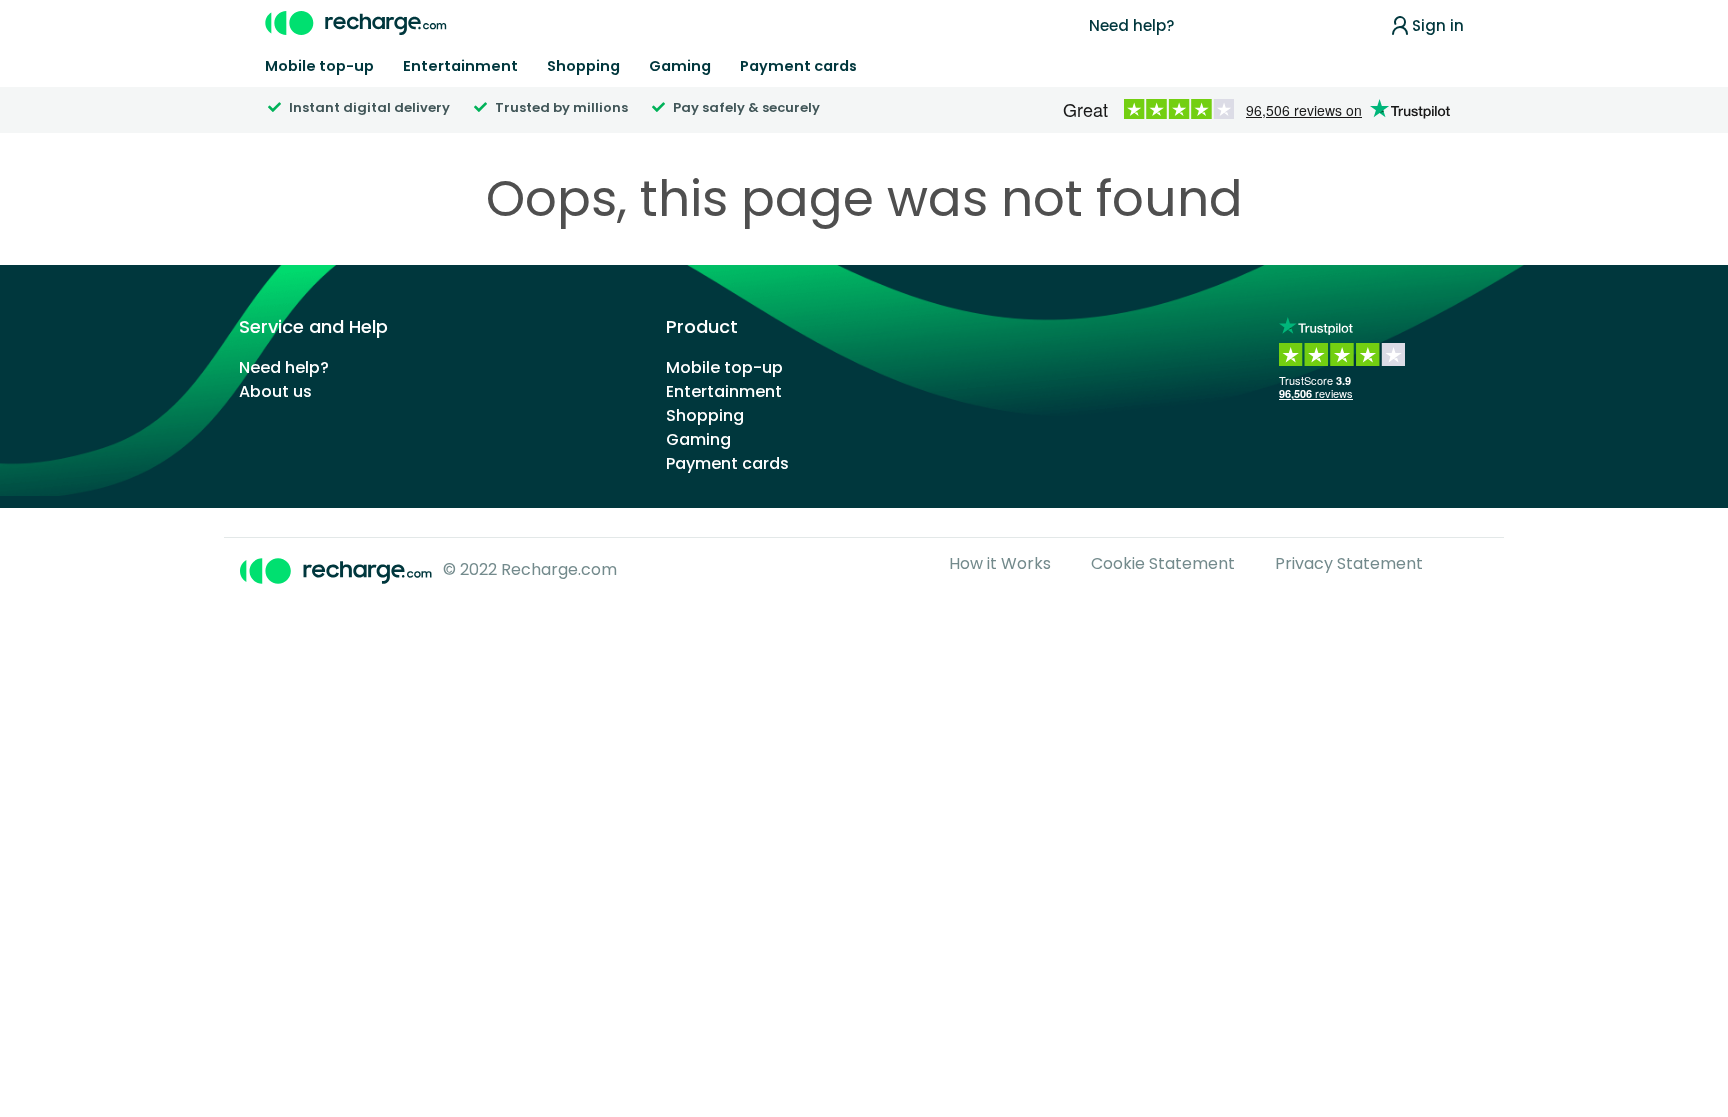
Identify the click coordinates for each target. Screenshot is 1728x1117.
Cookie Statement (1163, 563)
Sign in (1438, 25)
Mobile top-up (319, 66)
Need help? (1131, 25)
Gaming (680, 66)
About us (275, 391)
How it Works (1000, 563)
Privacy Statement (1349, 563)
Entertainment (460, 66)
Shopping (583, 66)
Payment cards (798, 66)
